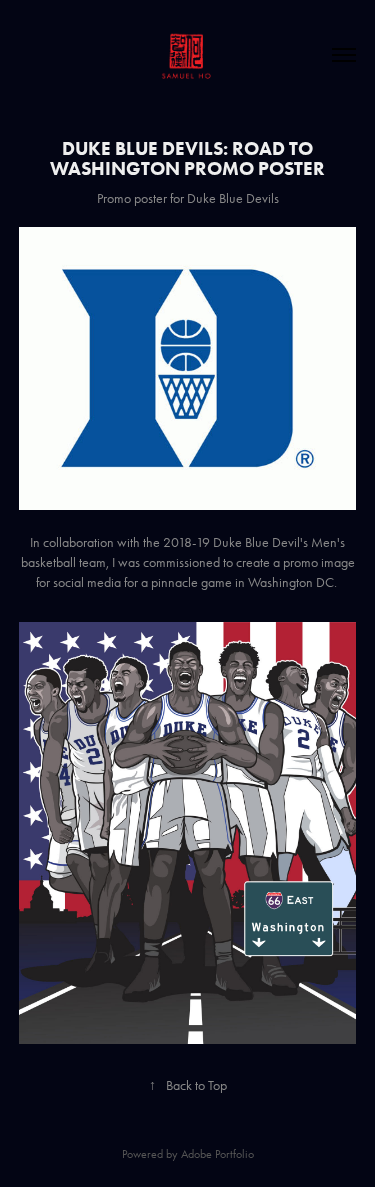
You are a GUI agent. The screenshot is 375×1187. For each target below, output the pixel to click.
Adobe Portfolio (217, 1154)
